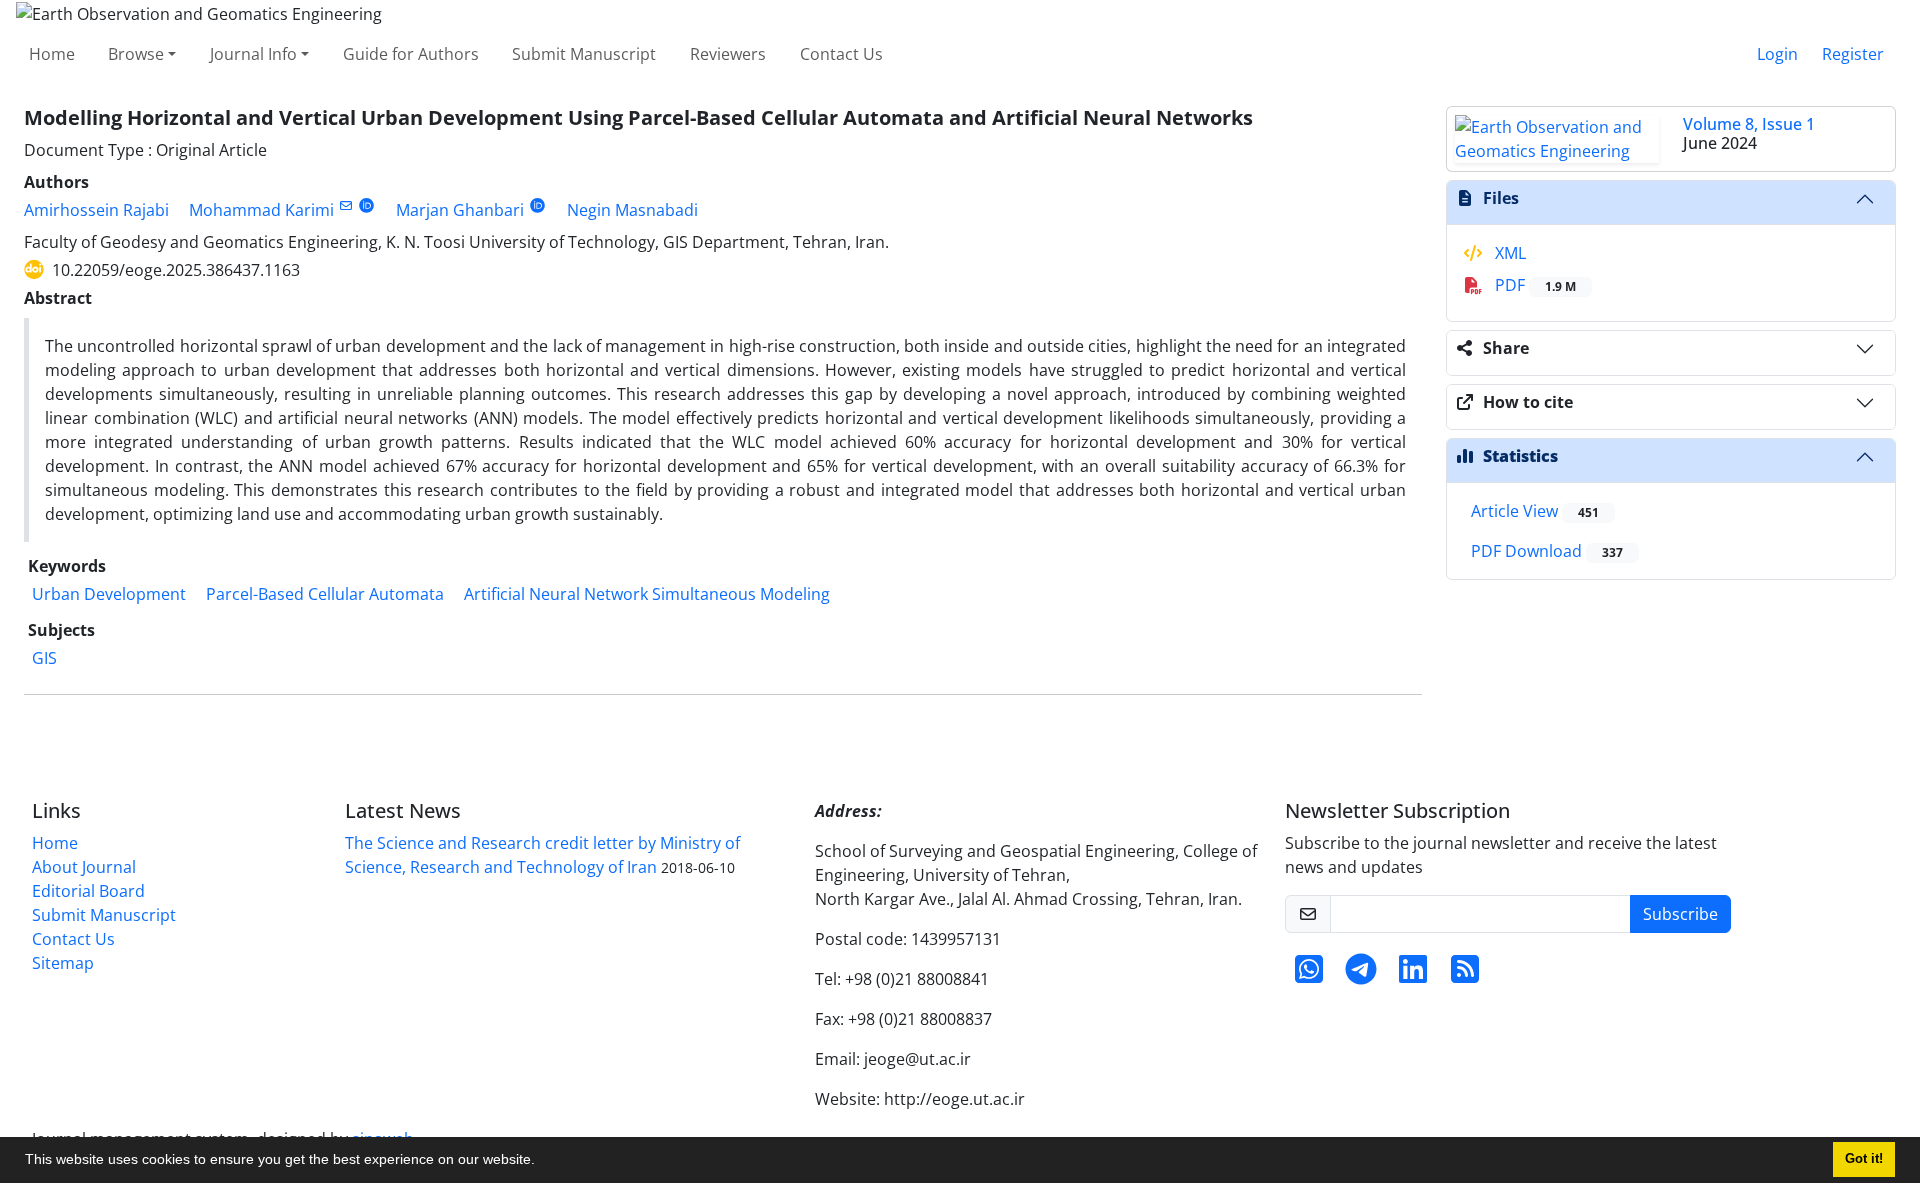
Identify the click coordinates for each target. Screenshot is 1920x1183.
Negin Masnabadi (632, 210)
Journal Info (253, 54)
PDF (1533, 285)
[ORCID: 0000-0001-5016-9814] (537, 205)
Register (1853, 54)
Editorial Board (88, 891)
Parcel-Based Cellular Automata (325, 594)
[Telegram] (1361, 975)
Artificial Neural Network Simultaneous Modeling (647, 594)
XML (1508, 253)
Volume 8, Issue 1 (1749, 124)
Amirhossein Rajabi (96, 210)
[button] (542, 1162)
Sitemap (63, 963)
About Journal (84, 867)
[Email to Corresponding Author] (345, 205)
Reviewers (728, 54)
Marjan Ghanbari (460, 210)
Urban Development (109, 594)
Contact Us (841, 54)
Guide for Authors (411, 54)
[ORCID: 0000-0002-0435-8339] (366, 205)
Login (1777, 54)
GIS (44, 658)
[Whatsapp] (1309, 975)
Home (52, 54)
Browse (136, 54)
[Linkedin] (1413, 975)
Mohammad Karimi (261, 210)
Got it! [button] (1864, 1159)
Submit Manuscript (584, 54)
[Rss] (1465, 975)
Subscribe (1680, 914)
